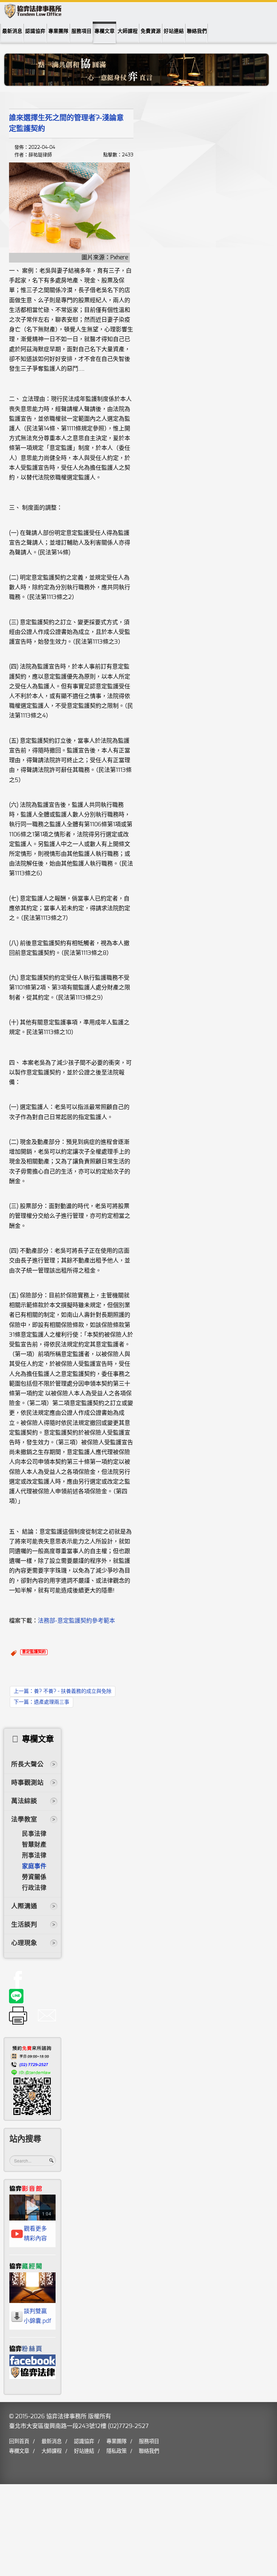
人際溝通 (24, 1906)
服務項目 (82, 31)
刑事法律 (34, 1856)
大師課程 (128, 31)
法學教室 (24, 1820)
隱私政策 (116, 2451)
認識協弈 (35, 31)
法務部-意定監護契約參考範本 (76, 1621)
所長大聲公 (27, 1765)
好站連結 (174, 31)
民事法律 (34, 1834)
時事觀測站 (27, 1783)
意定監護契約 (34, 1652)
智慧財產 (34, 1845)
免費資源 (151, 31)
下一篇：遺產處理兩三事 (41, 1702)
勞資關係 (34, 1877)
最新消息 (12, 31)
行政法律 (34, 1888)
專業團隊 (58, 31)
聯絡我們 (197, 31)
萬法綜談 (24, 1801)
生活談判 (24, 1925)
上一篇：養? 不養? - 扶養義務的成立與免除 (63, 1691)
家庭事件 (34, 1866)
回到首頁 (19, 2441)
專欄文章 (105, 31)
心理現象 (24, 1943)
